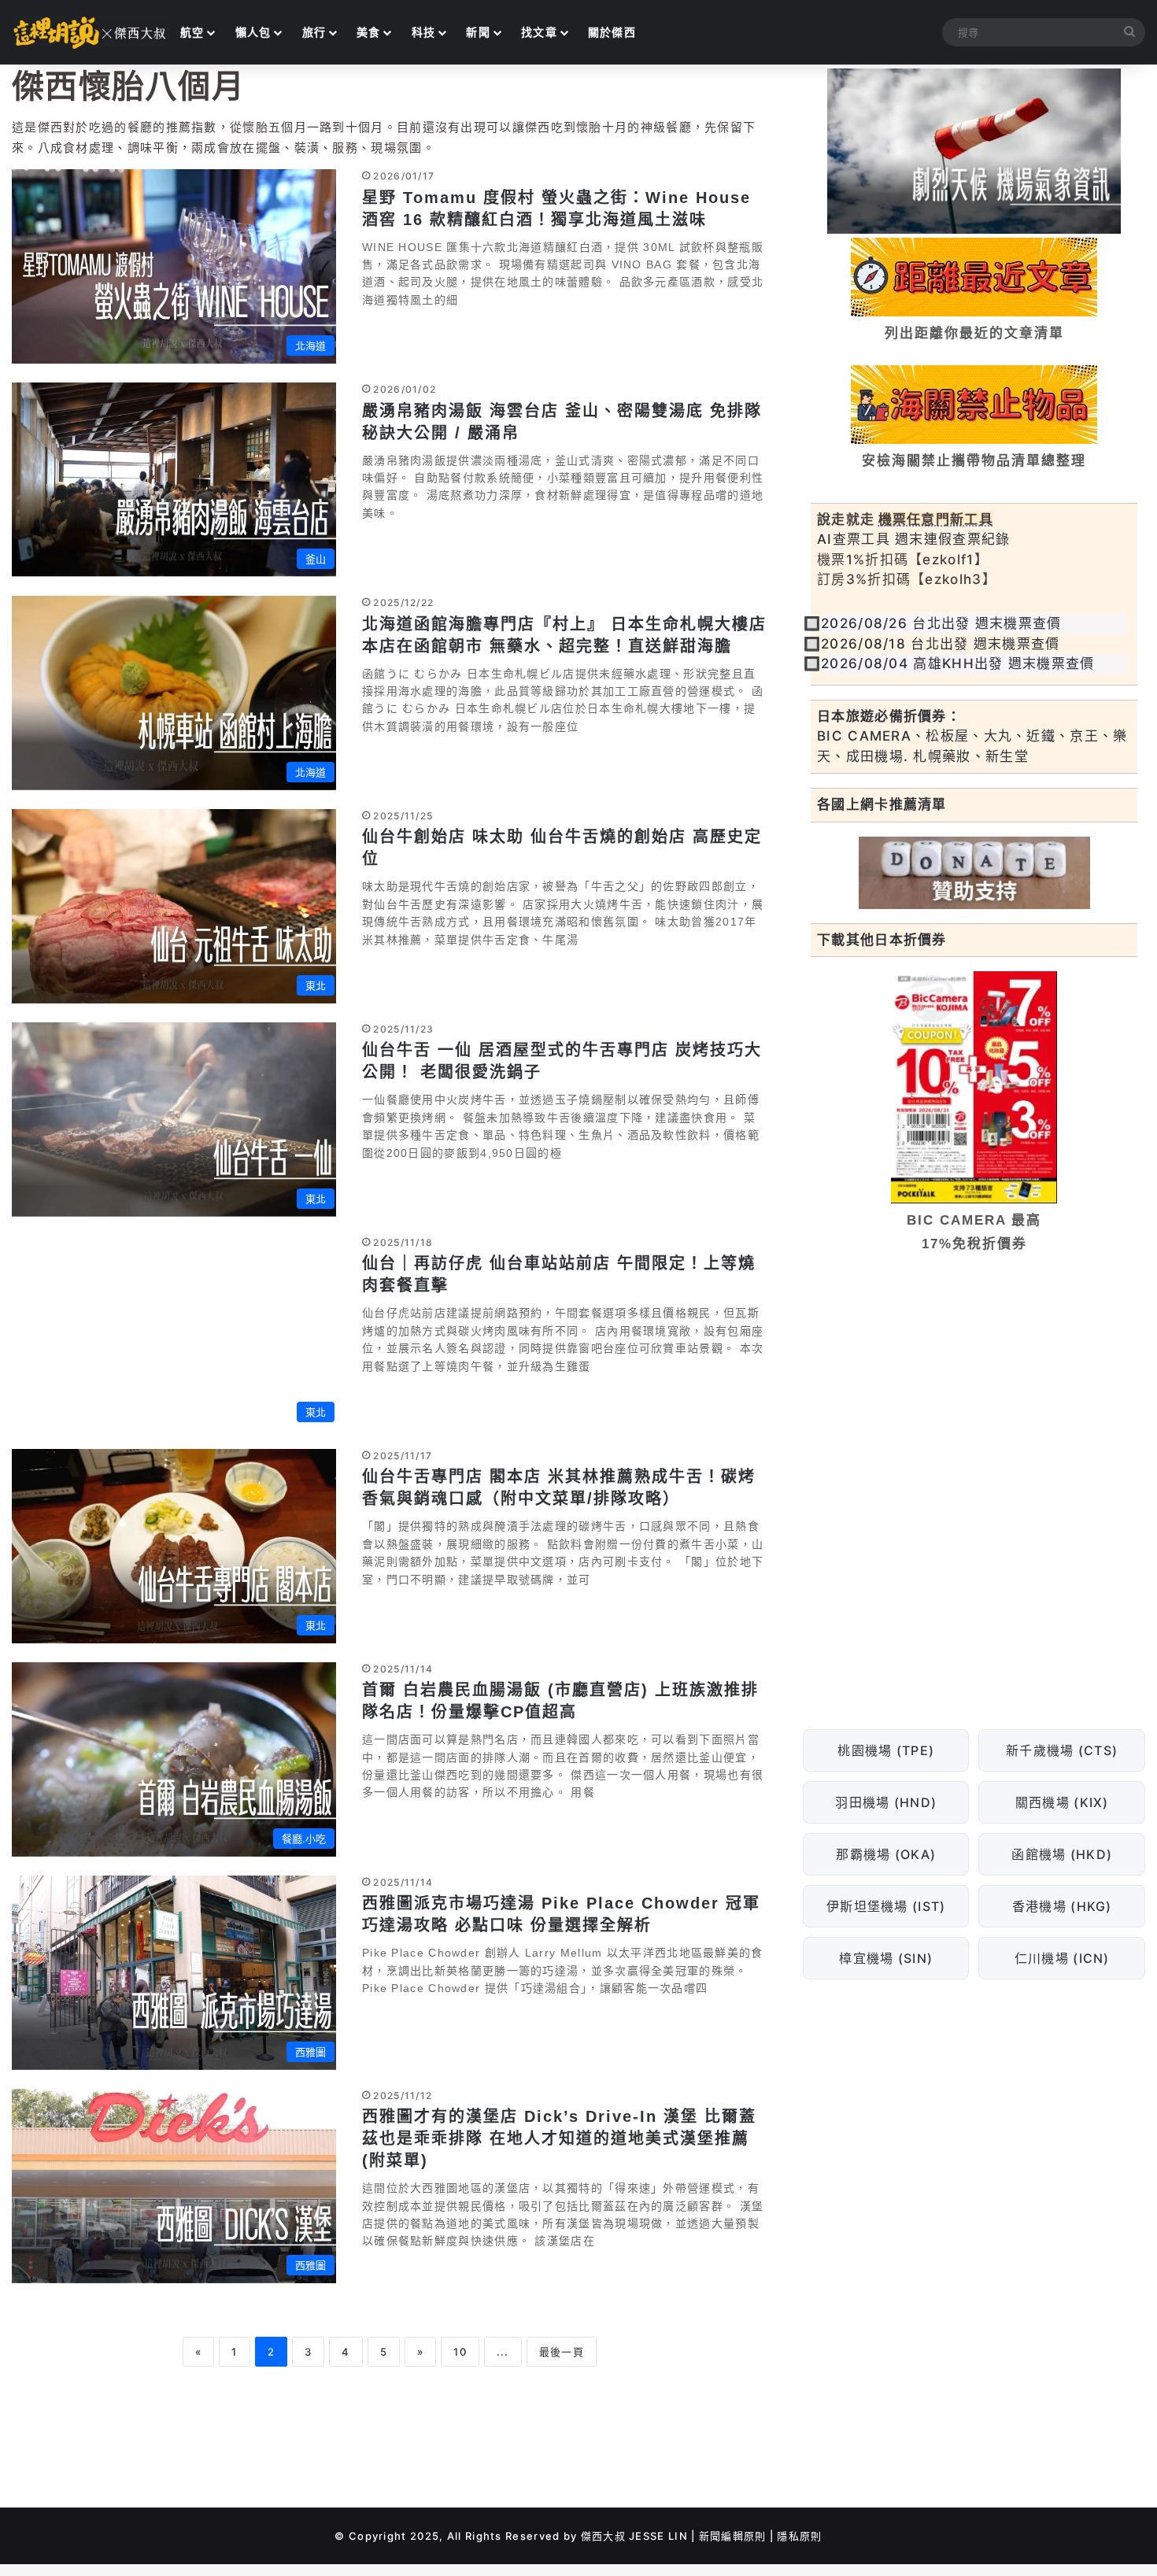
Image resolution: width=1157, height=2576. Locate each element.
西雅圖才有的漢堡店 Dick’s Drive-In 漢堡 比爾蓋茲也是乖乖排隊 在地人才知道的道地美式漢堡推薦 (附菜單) (559, 2138)
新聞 (478, 32)
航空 (192, 32)
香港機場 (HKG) (1062, 1906)
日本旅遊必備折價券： (889, 716)
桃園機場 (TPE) (886, 1750)
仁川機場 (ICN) (1062, 1958)
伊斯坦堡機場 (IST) (886, 1906)
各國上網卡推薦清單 (882, 804)
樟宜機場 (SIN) (886, 1958)
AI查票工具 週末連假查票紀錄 (914, 539)
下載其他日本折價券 (882, 940)
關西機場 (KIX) (1062, 1802)
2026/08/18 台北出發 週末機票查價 (941, 644)
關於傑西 (612, 32)
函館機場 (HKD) (1062, 1854)
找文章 (539, 32)
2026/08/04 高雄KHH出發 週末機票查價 (958, 663)
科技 (424, 32)
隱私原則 (799, 2536)
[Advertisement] (974, 1386)
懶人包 (253, 32)
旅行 (314, 32)
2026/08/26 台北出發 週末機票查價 (941, 623)
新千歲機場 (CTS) (1062, 1750)
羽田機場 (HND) (886, 1802)
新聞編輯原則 (733, 2536)
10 (460, 2352)
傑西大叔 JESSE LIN (634, 2536)
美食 (369, 32)
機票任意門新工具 (936, 519)
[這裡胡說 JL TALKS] (91, 32)
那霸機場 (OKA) (886, 1854)
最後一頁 (562, 2352)
